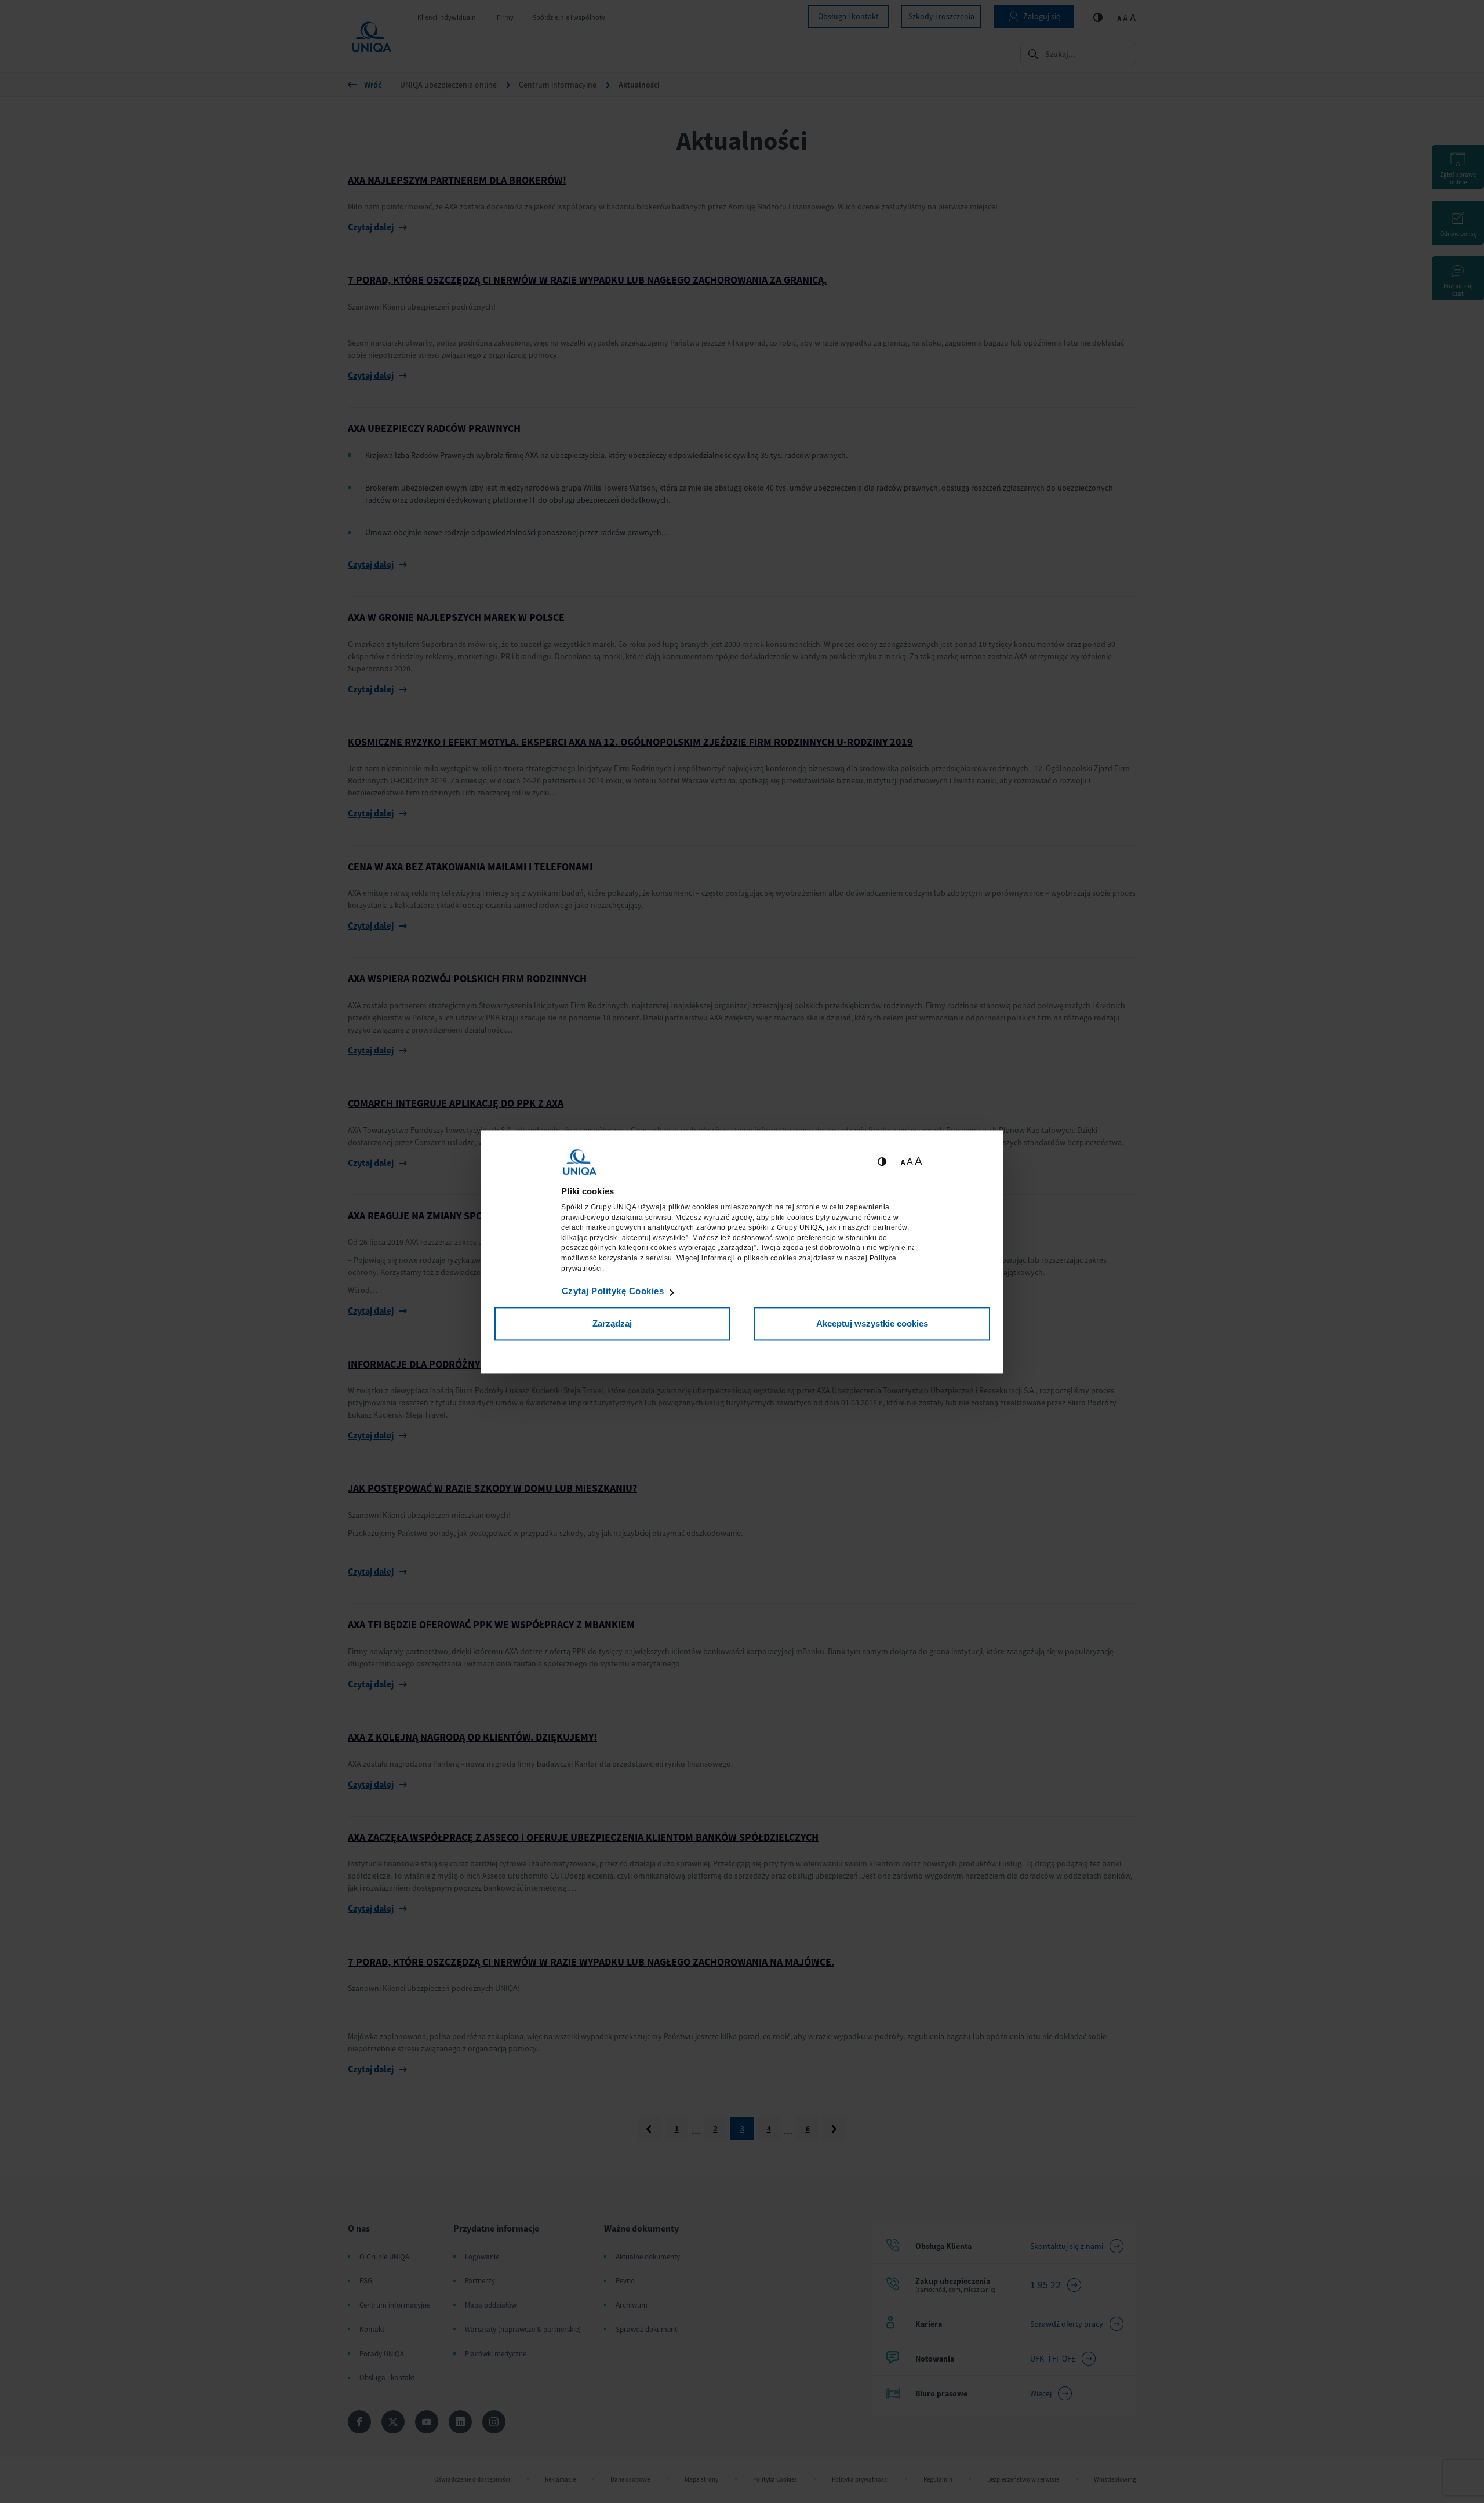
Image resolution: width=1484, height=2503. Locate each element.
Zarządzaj (612, 1324)
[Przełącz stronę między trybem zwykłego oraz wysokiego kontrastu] (882, 1162)
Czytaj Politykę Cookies (613, 1292)
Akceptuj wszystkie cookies (872, 1324)
